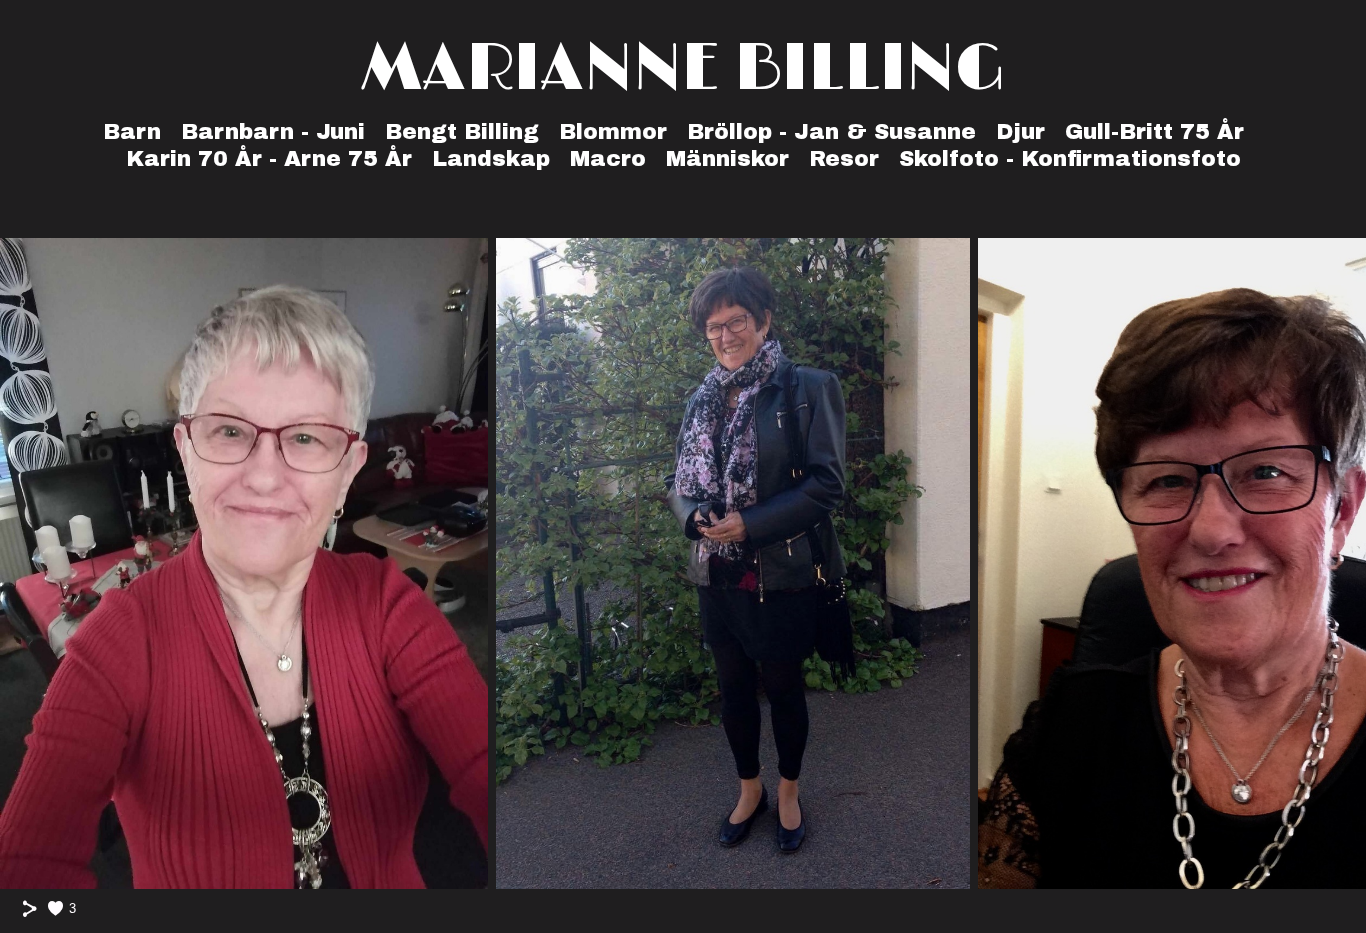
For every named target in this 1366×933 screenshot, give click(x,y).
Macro (608, 159)
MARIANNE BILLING (683, 69)
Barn (132, 132)
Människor (727, 159)
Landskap (491, 159)
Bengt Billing (462, 132)
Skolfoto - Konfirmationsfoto (1070, 159)
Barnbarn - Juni (273, 132)
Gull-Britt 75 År (1154, 132)
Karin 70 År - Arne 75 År (269, 159)
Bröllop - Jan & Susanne (831, 132)
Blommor (613, 132)
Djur (1020, 132)
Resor (844, 159)
